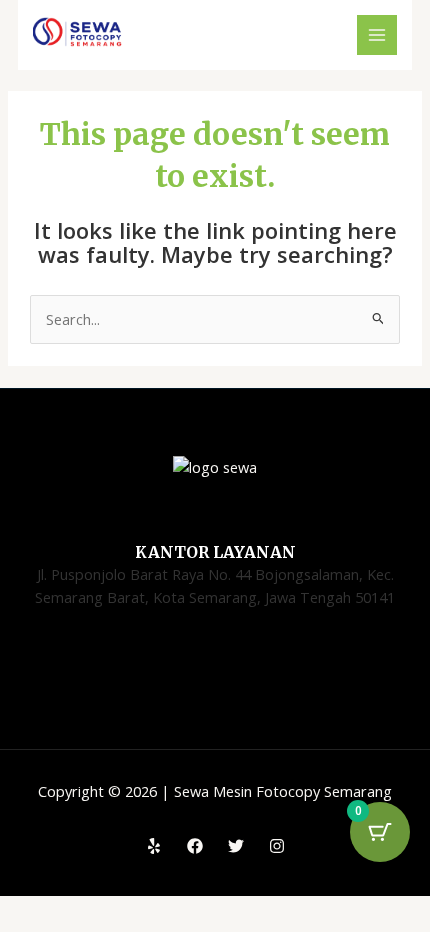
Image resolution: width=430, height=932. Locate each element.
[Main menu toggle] (377, 35)
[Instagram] (277, 846)
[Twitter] (236, 846)
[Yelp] (154, 846)
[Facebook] (195, 846)
